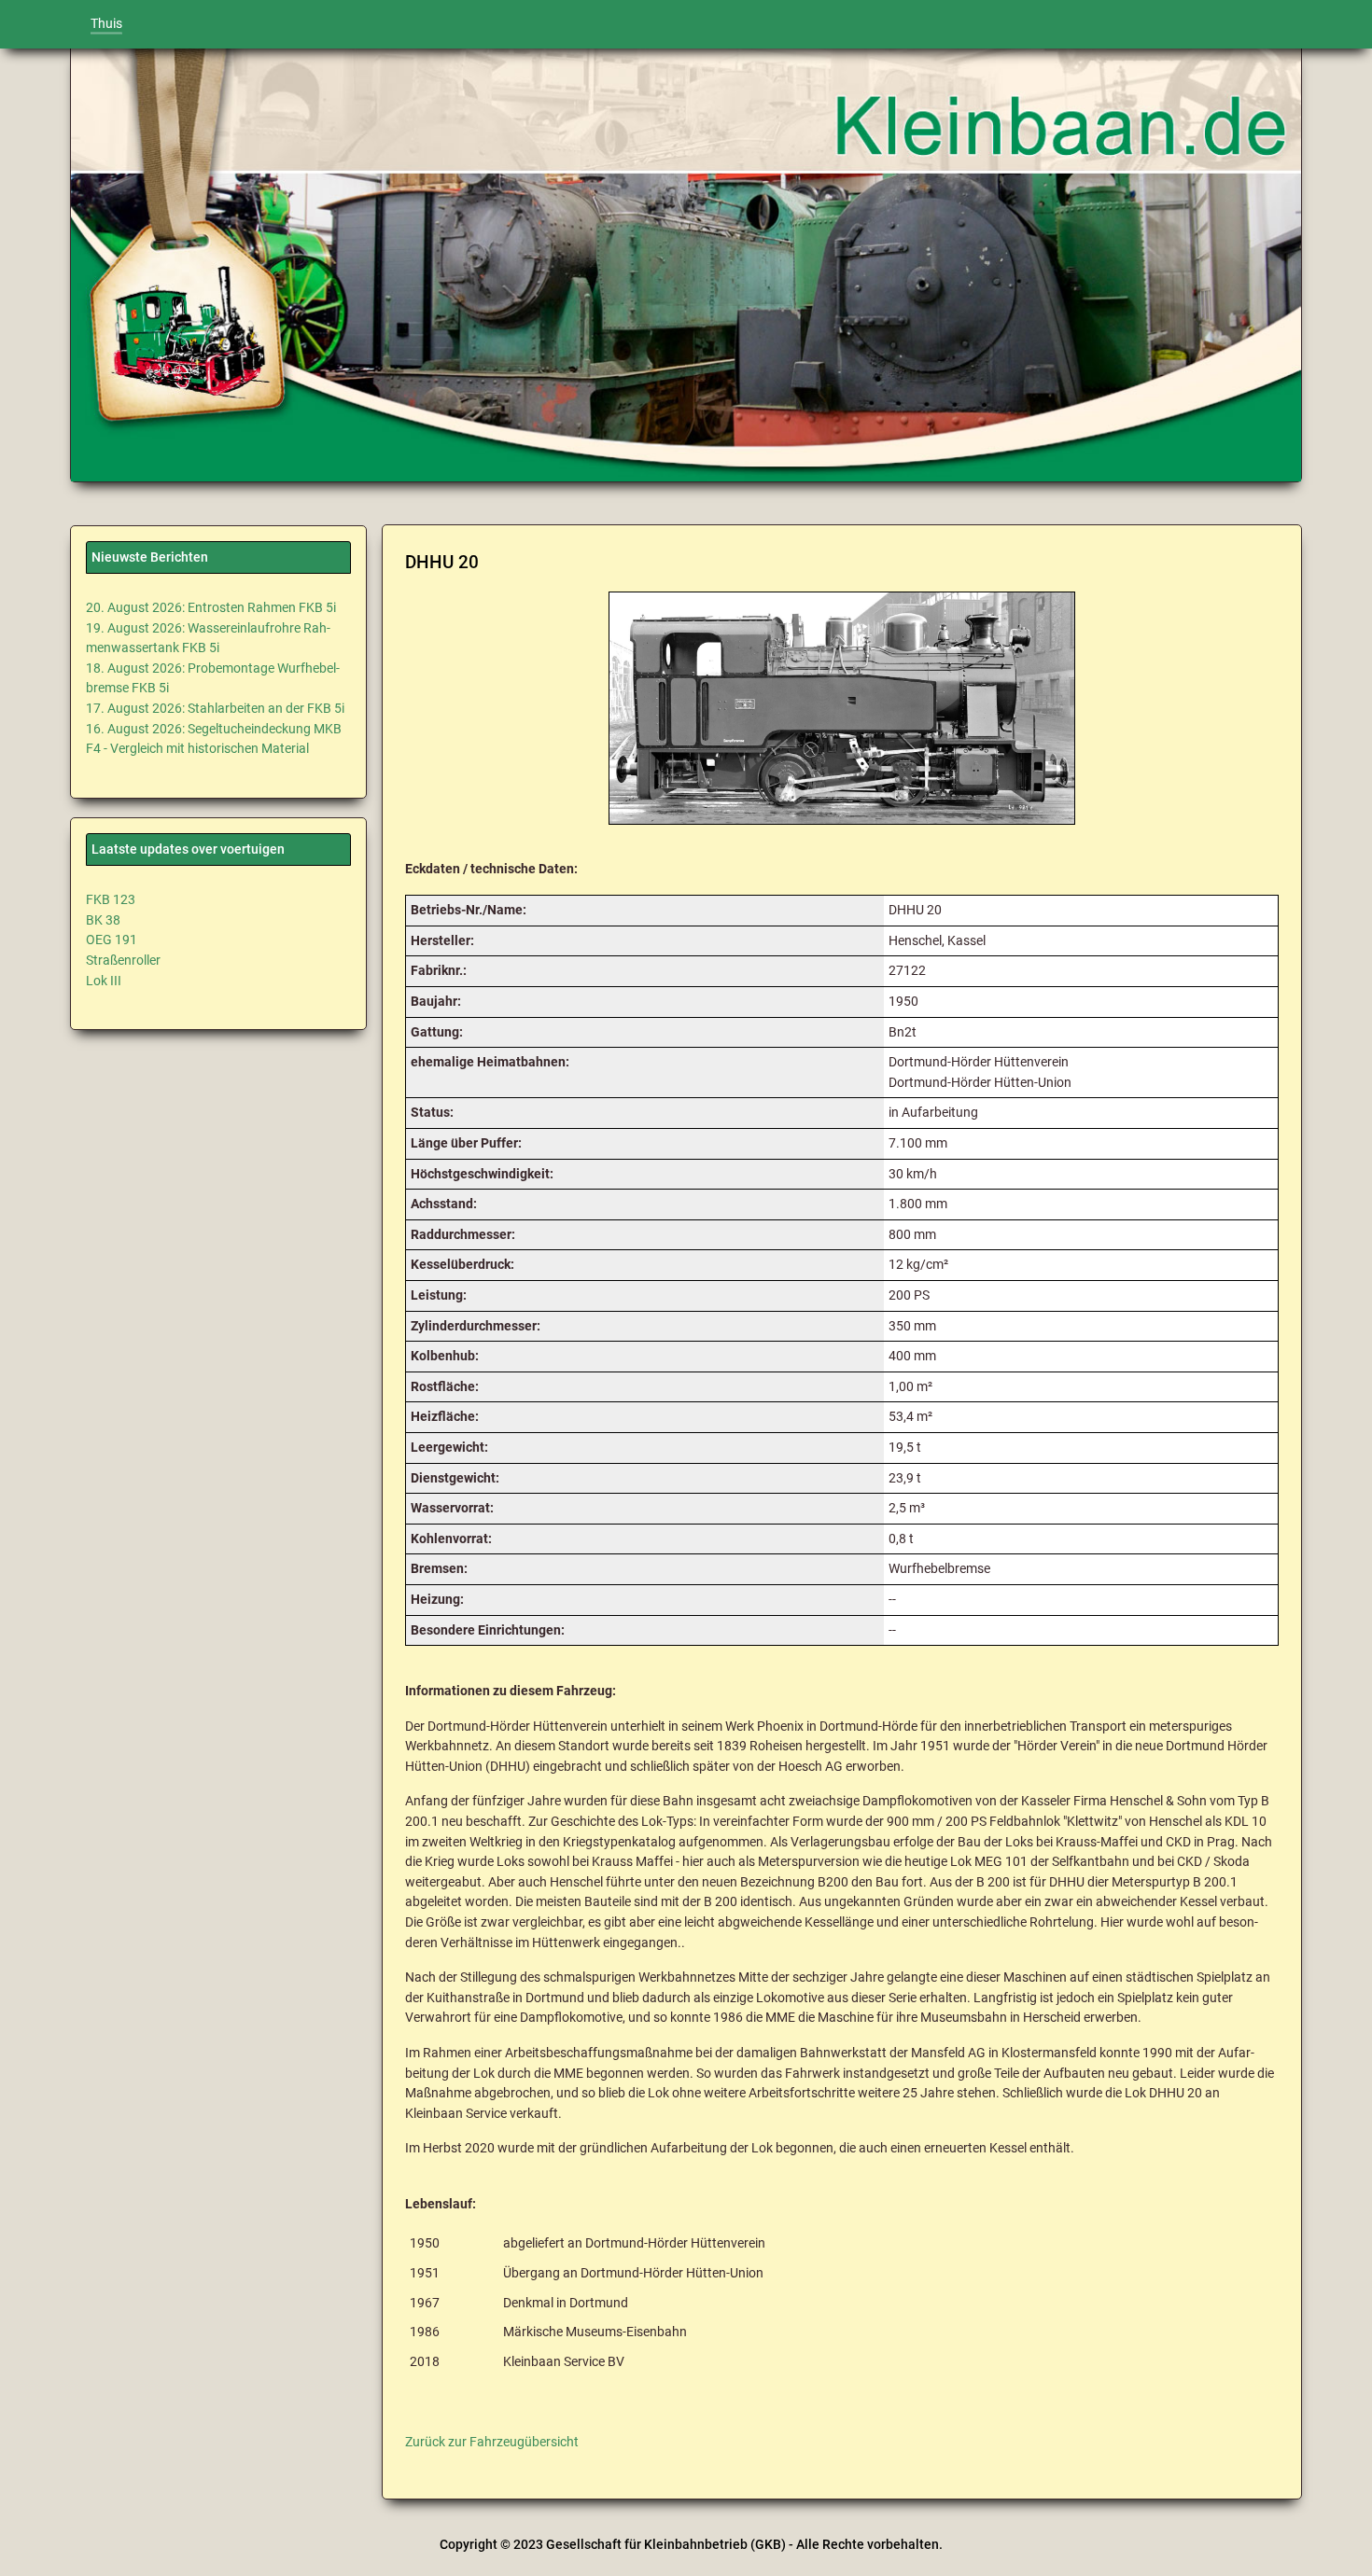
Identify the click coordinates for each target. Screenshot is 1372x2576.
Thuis (106, 24)
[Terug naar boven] (1335, 2544)
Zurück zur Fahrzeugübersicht (492, 2442)
